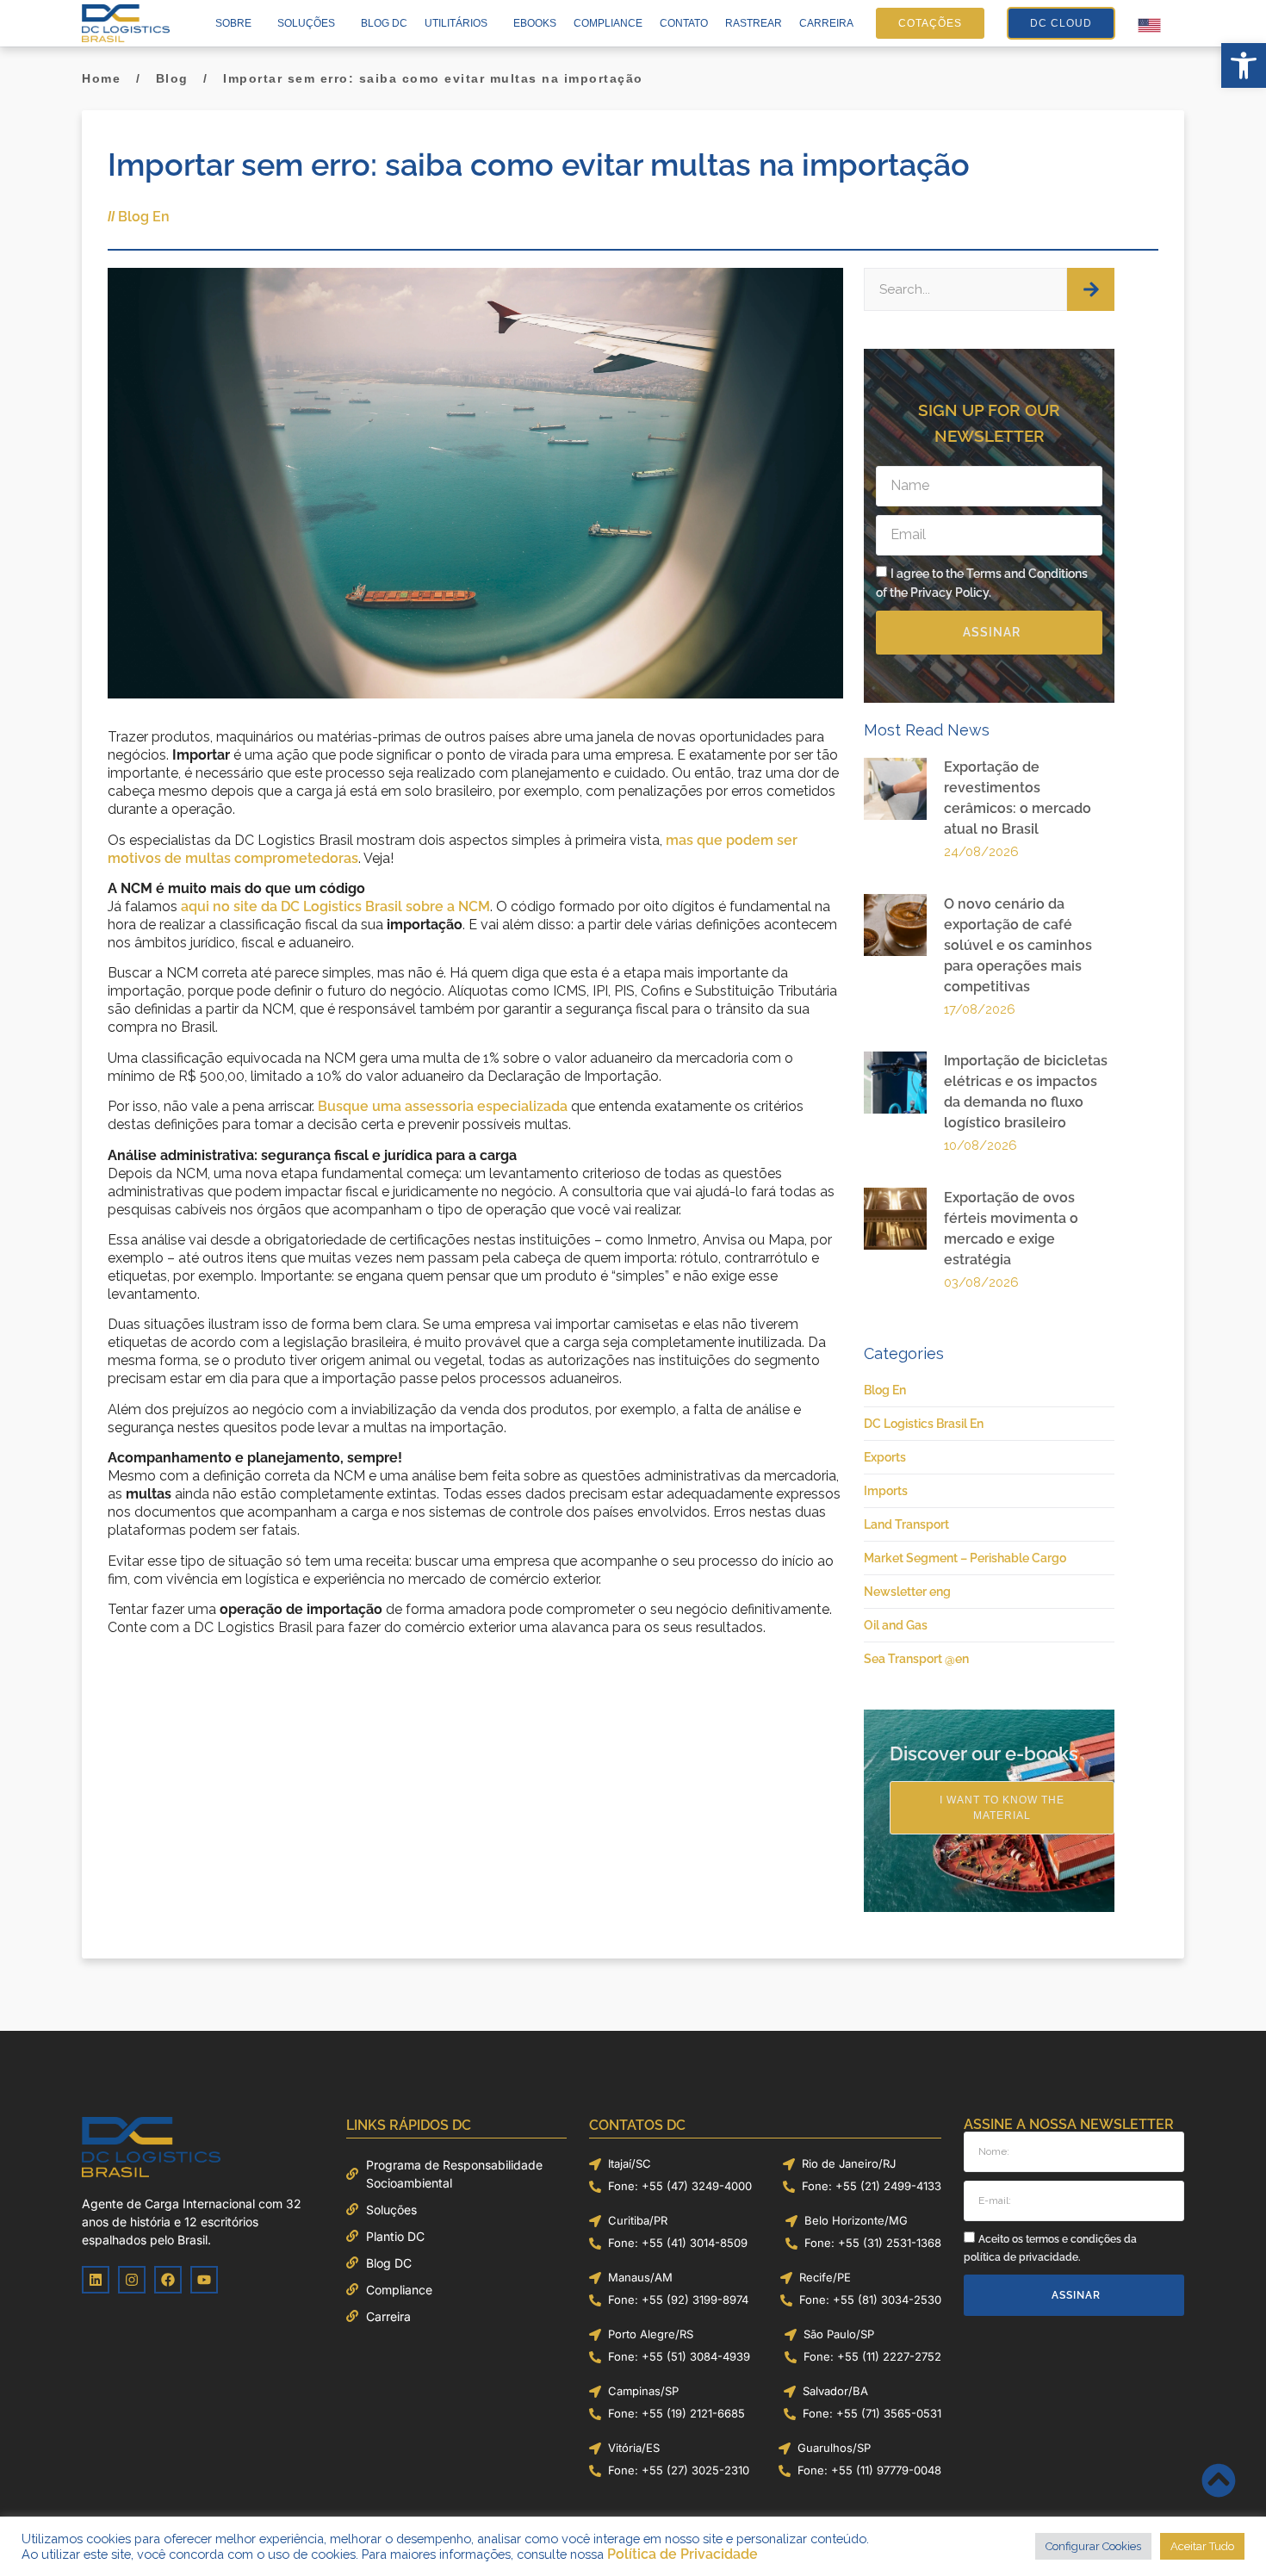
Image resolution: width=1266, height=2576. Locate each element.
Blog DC (384, 23)
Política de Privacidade (683, 2554)
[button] (1244, 65)
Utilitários (456, 23)
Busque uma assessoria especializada (443, 1106)
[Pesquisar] (1091, 289)
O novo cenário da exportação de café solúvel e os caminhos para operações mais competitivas (1018, 945)
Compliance (608, 23)
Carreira (826, 23)
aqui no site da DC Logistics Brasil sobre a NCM (335, 906)
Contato (684, 23)
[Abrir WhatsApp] (1223, 2533)
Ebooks (535, 23)
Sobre (233, 23)
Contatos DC (637, 2125)
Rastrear (754, 23)
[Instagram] (132, 2280)
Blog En (144, 217)
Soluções (306, 23)
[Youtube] (204, 2280)
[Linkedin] (96, 2280)
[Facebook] (168, 2280)
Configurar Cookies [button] (1093, 2546)
